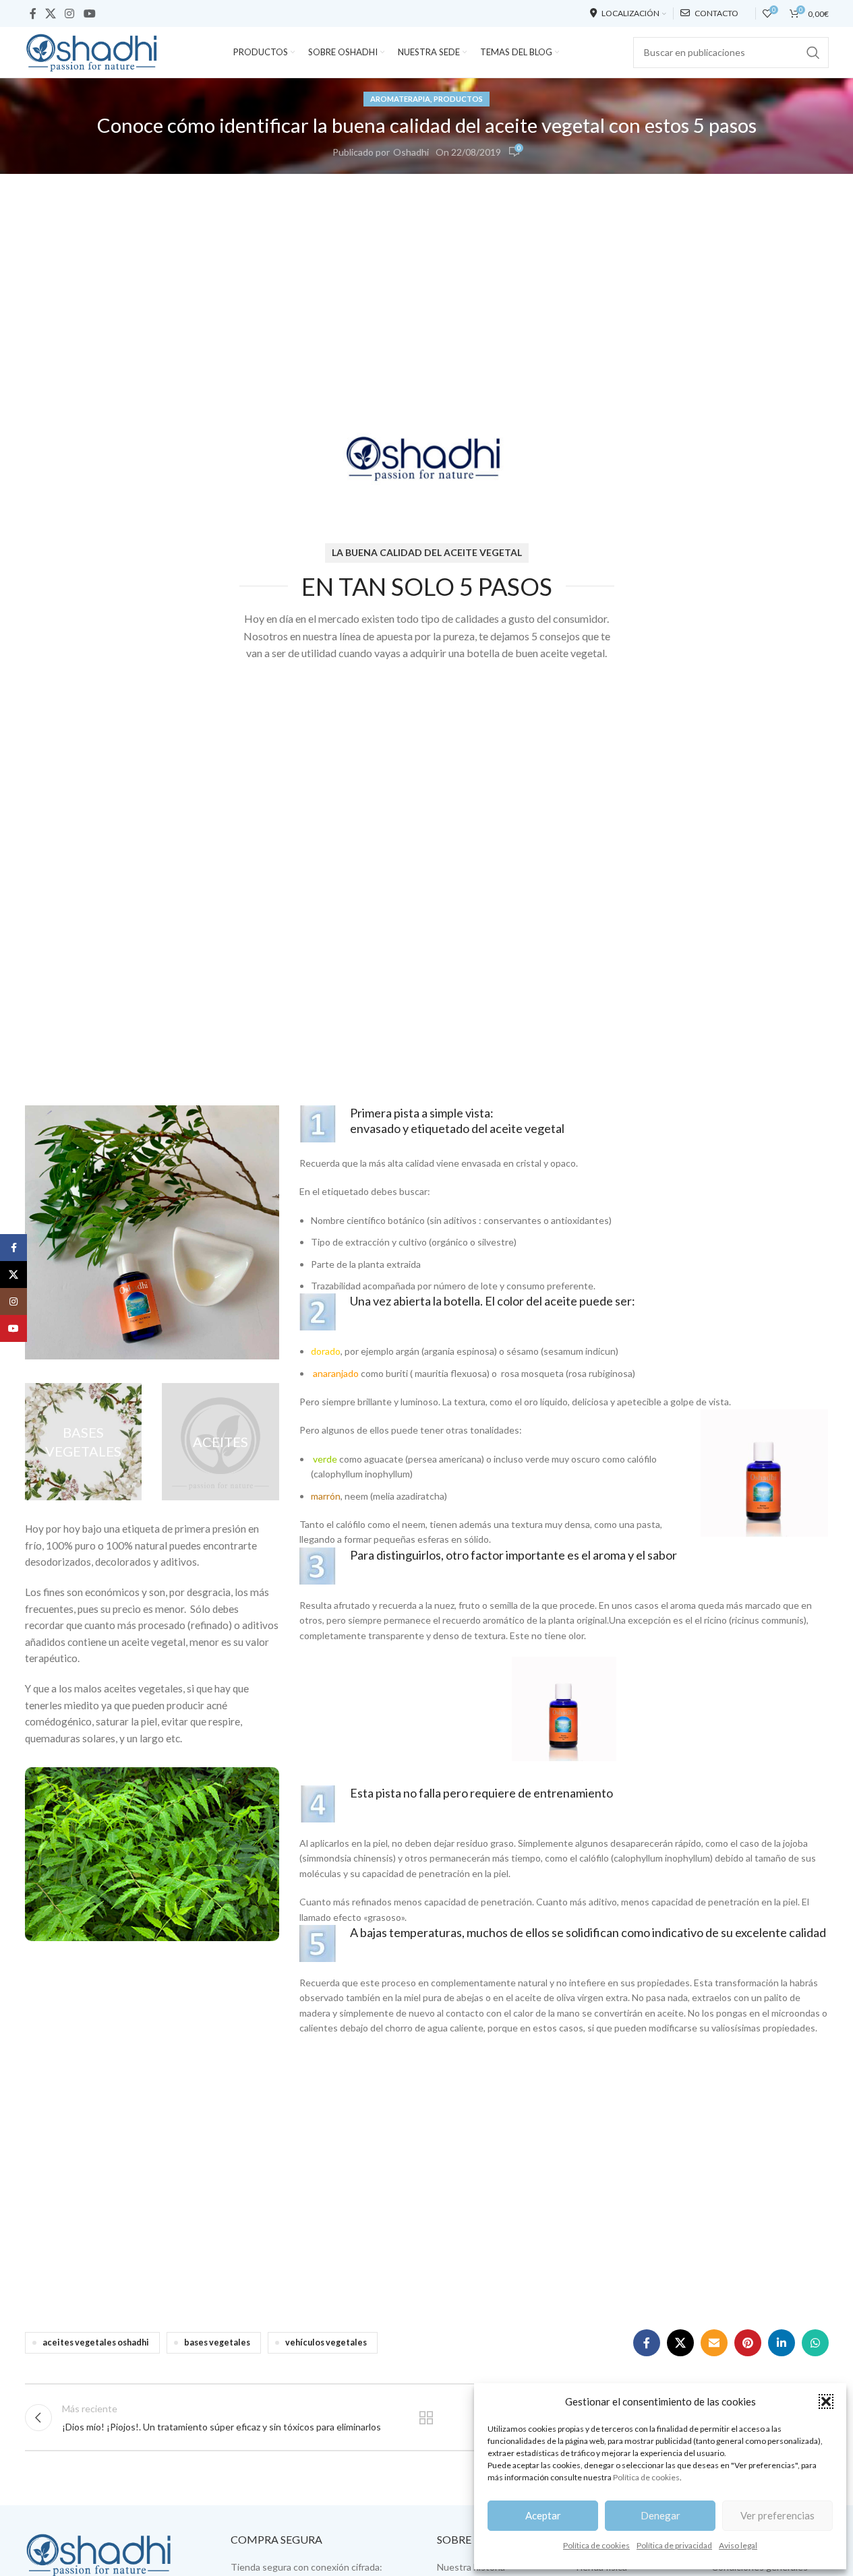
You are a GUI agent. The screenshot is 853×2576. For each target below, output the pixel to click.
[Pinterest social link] (748, 2343)
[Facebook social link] (33, 13)
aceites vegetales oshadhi (96, 2342)
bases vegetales (217, 2342)
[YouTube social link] (89, 13)
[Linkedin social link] (782, 2343)
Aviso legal (738, 2545)
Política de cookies (646, 2477)
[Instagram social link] (70, 13)
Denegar (660, 2515)
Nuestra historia (471, 2567)
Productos (458, 99)
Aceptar (543, 2515)
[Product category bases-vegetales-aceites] (220, 1442)
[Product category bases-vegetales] (84, 1442)
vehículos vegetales (326, 2342)
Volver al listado (426, 2418)
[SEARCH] (813, 53)
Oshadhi (411, 152)
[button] (826, 2401)
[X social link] (51, 13)
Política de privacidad (674, 2545)
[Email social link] (714, 2343)
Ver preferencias (777, 2515)
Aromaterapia (400, 99)
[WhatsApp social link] (815, 2343)
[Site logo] (92, 51)
